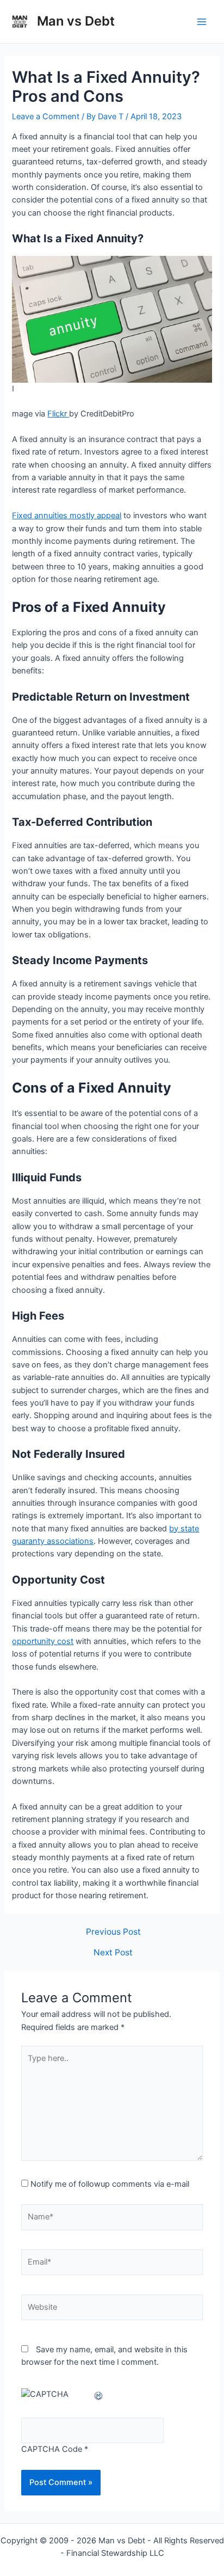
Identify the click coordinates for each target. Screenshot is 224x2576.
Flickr (58, 414)
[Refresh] (99, 2394)
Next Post (113, 1953)
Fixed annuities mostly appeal (67, 516)
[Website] (112, 2310)
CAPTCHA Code (52, 2449)
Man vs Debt (76, 21)
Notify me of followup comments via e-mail (110, 2184)
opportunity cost (43, 1641)
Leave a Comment (46, 116)
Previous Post (113, 1932)
